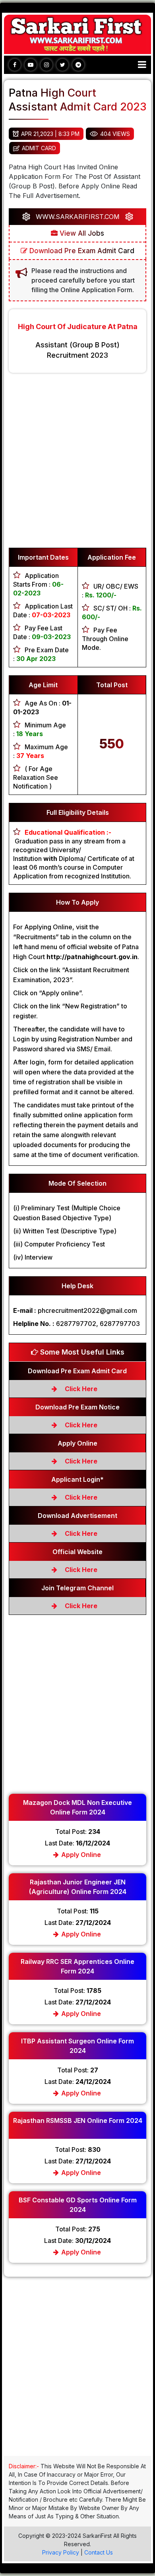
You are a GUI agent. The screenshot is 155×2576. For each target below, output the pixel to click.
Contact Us (99, 2552)
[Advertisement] (77, 464)
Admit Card (39, 148)
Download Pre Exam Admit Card (81, 251)
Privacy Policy (61, 2552)
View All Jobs (81, 233)
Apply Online (80, 1855)
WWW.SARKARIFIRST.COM (78, 217)
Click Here (80, 1389)
